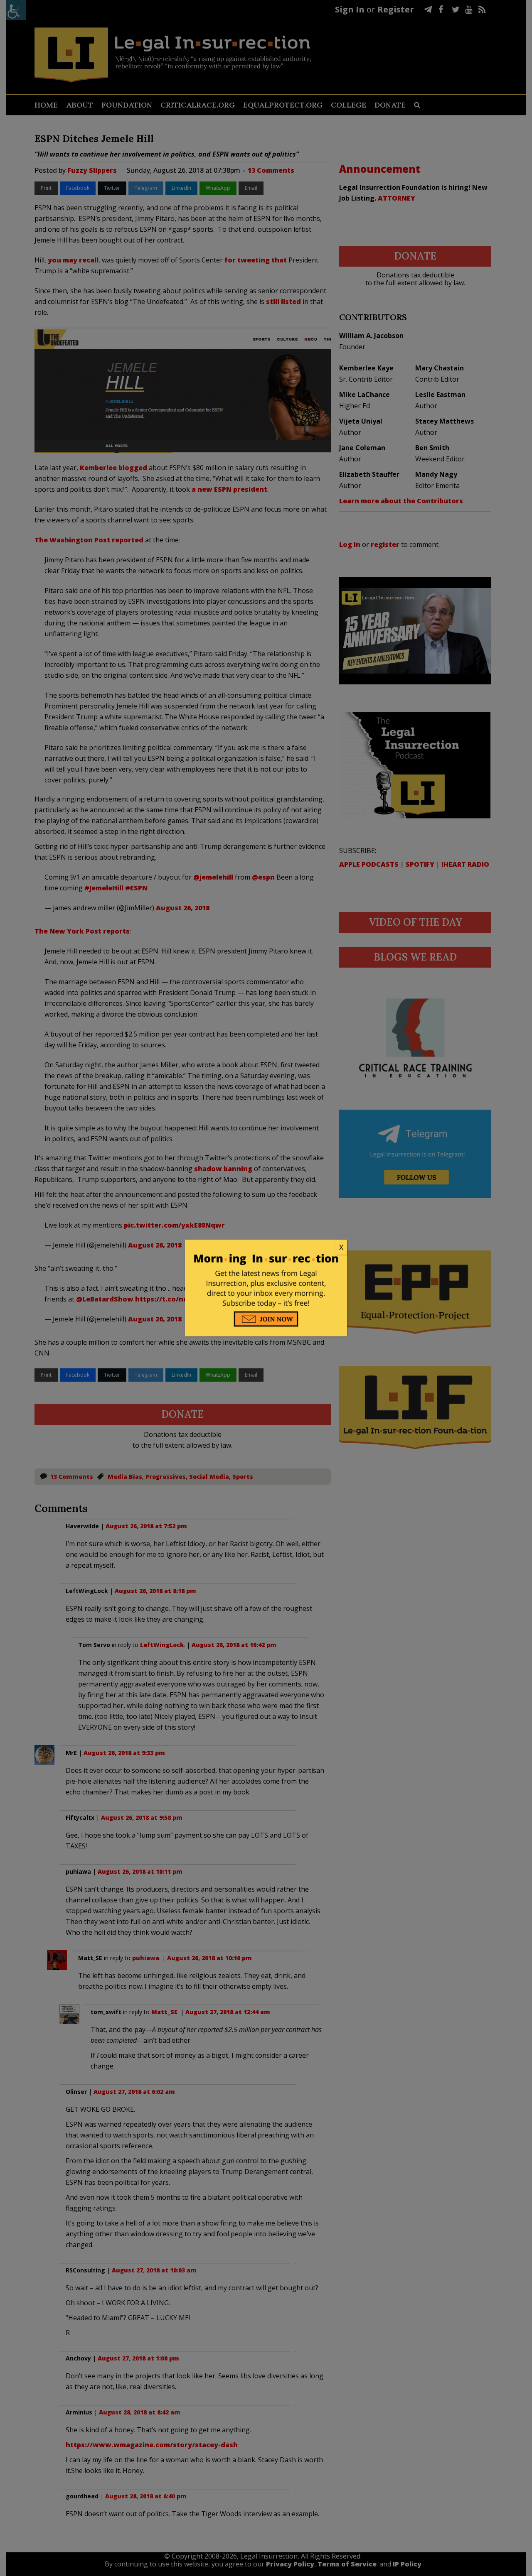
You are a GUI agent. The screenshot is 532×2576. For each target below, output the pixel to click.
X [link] (341, 1247)
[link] (266, 1248)
